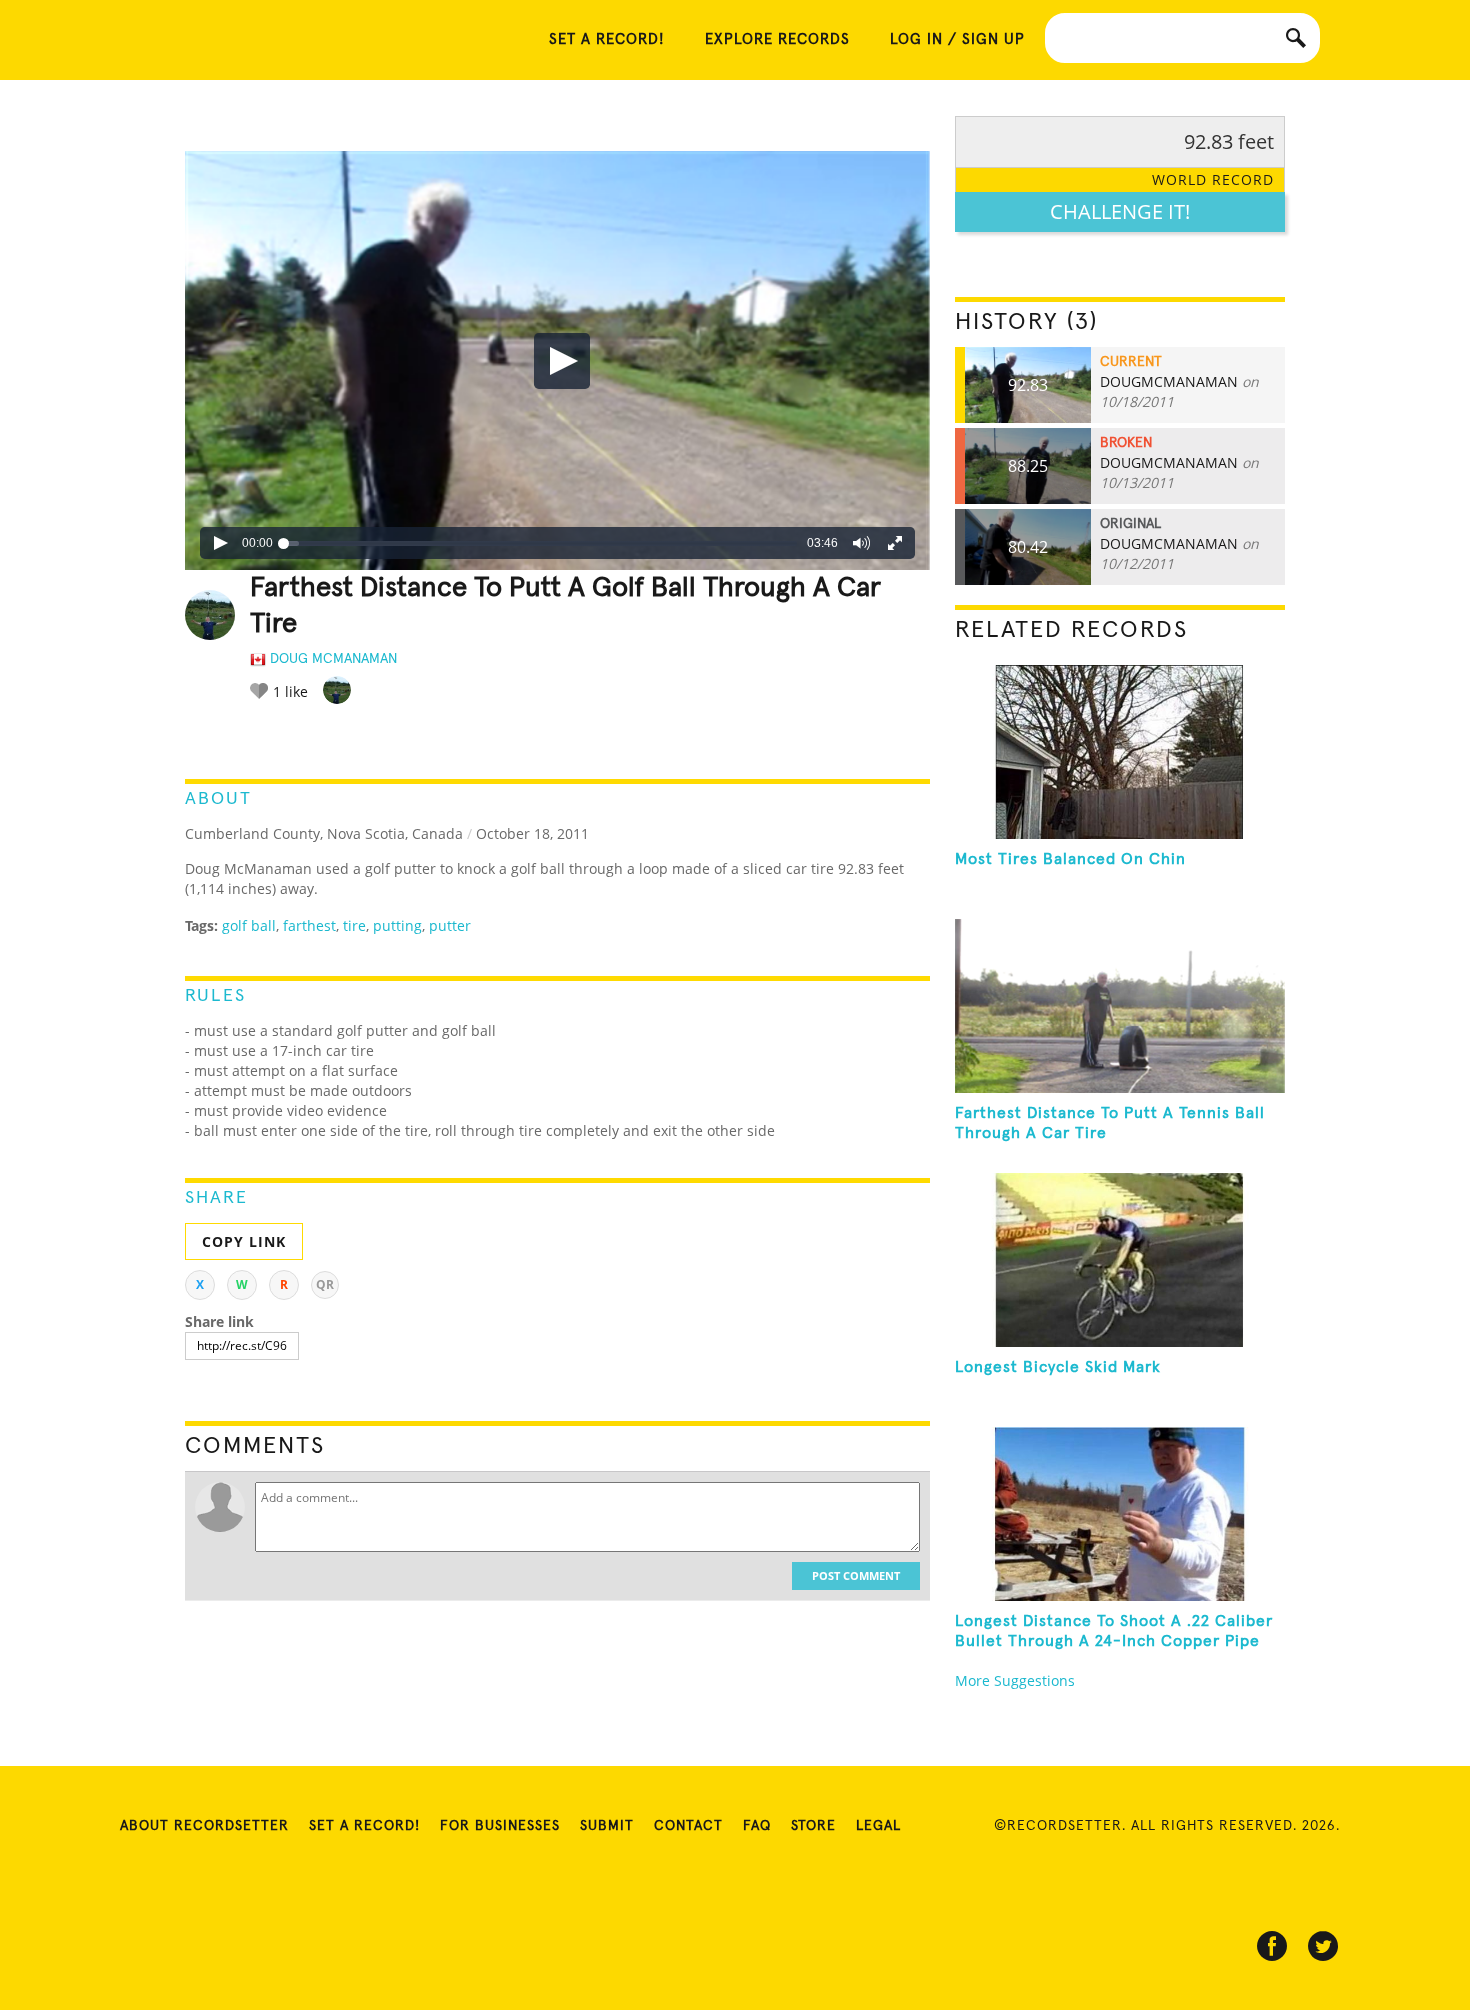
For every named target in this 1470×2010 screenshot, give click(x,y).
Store (813, 1826)
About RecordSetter (204, 1826)
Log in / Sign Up (957, 39)
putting (397, 925)
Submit (607, 1826)
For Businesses (500, 1826)
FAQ (757, 1826)
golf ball (249, 925)
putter (450, 925)
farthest (309, 925)
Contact (688, 1826)
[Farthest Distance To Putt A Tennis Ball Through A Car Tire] (1120, 1006)
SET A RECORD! (607, 39)
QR (325, 1284)
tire (354, 925)
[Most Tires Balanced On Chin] (1120, 752)
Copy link (244, 1241)
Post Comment (856, 1575)
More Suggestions (1015, 1680)
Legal (878, 1826)
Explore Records (777, 39)
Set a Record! (364, 1826)
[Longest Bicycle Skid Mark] (1120, 1260)
